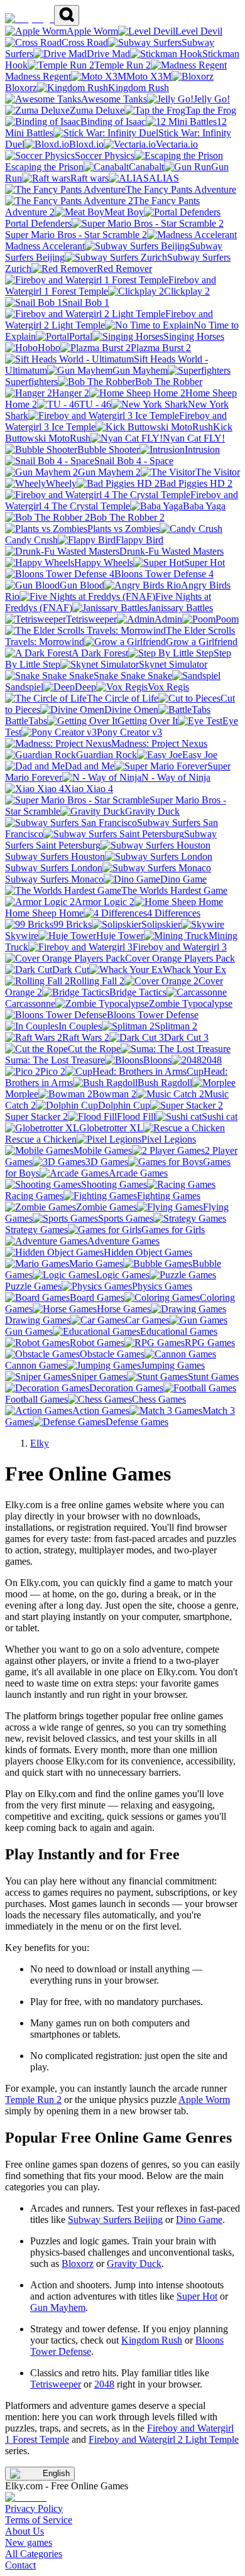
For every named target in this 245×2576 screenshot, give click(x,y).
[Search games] (67, 15)
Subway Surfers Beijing (115, 2220)
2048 (104, 2384)
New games (29, 2542)
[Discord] (26, 2497)
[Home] (30, 19)
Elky (40, 1443)
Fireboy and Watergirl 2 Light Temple (164, 2439)
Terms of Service (39, 2520)
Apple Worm (204, 2100)
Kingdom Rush (152, 2340)
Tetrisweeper (56, 2384)
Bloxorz (78, 2264)
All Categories (34, 2554)
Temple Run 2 (33, 2100)
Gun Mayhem (58, 2307)
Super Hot (197, 2296)
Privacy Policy (34, 2508)
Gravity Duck (134, 2264)
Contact (20, 2565)
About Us (24, 2531)
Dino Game (199, 2220)
